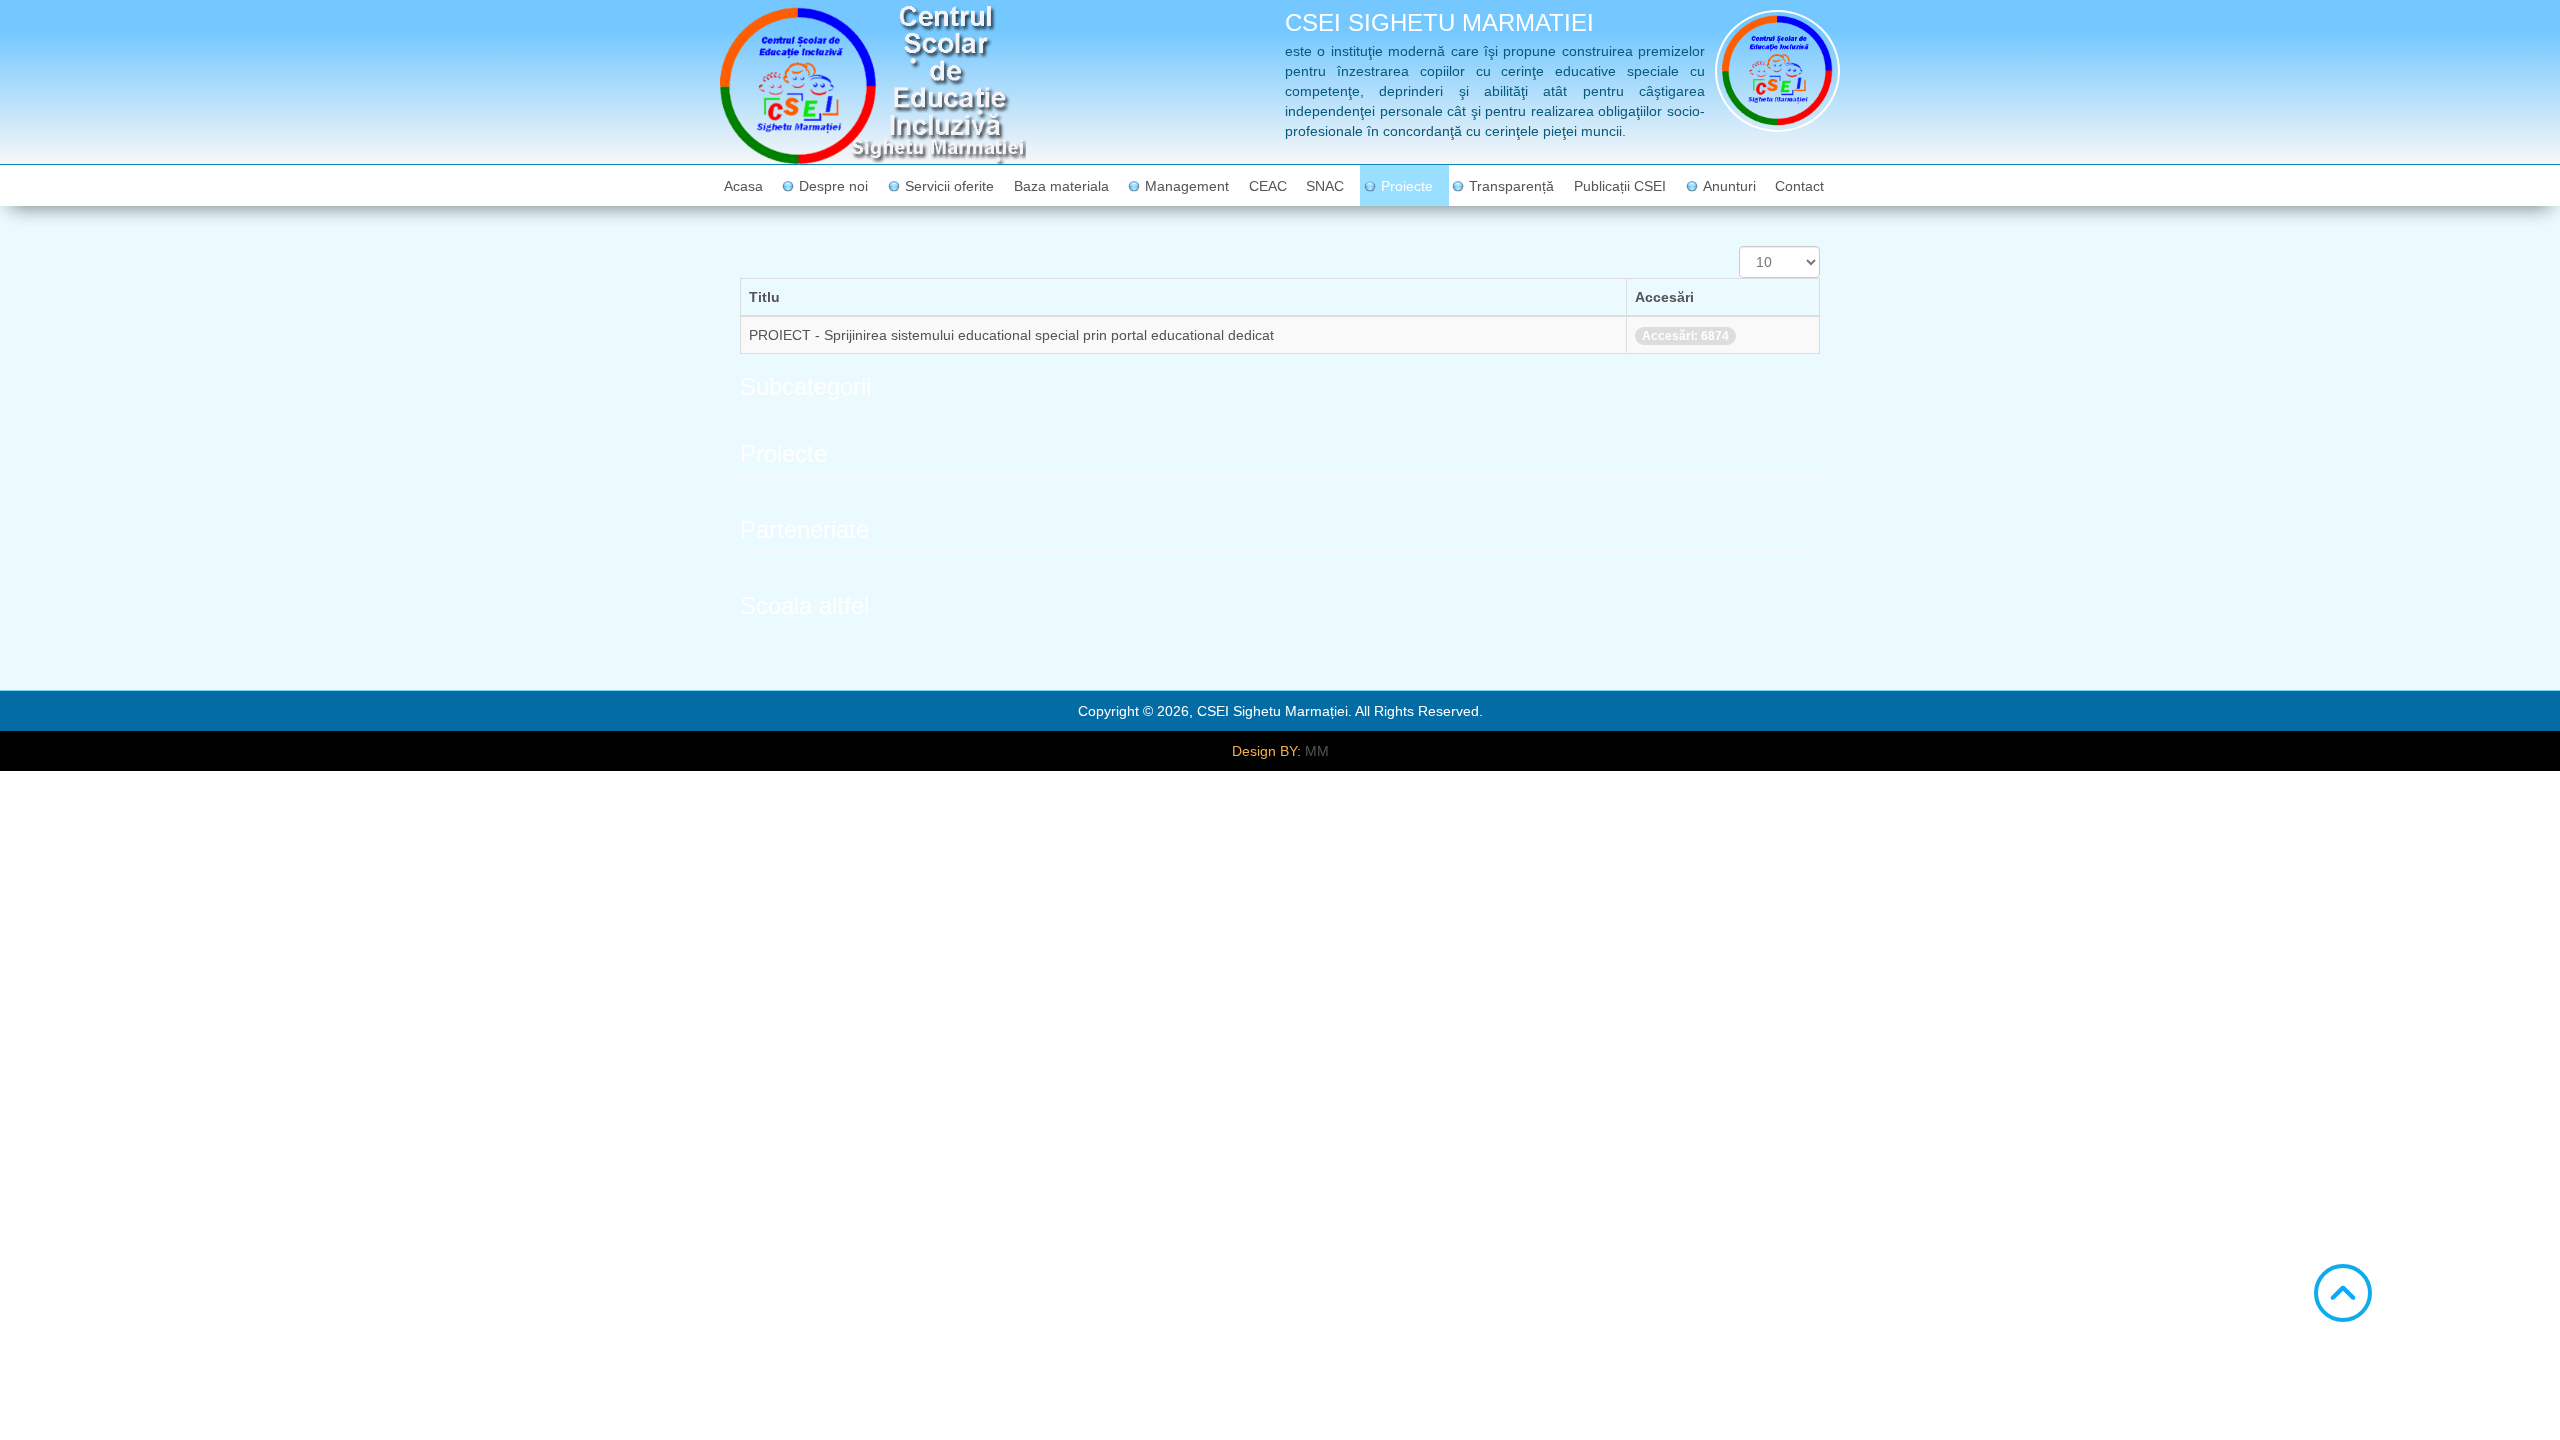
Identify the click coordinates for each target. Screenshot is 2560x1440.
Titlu (764, 297)
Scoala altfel (804, 605)
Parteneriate (804, 529)
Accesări (1664, 297)
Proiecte (783, 453)
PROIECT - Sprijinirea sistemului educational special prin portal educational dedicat (1011, 335)
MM (1317, 751)
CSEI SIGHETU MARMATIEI (1439, 22)
